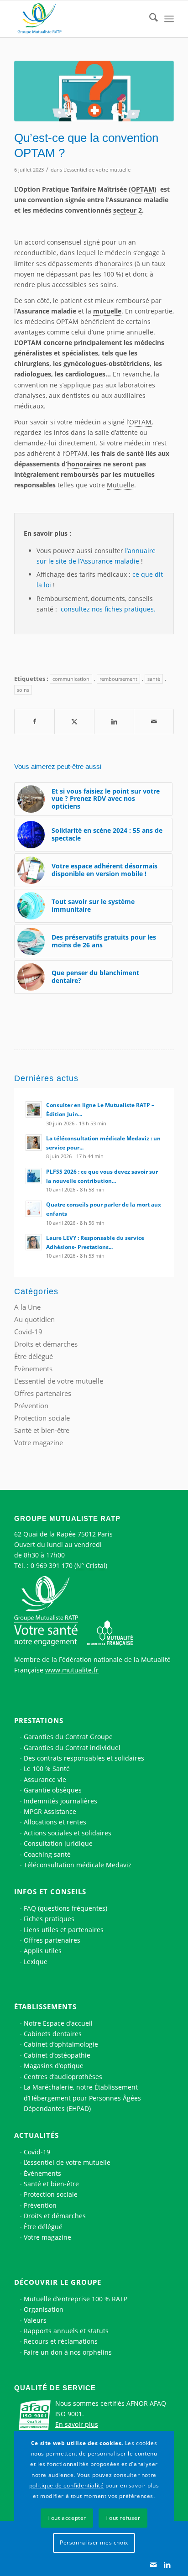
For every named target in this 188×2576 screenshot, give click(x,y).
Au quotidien (34, 1319)
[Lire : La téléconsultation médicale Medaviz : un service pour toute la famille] (34, 1143)
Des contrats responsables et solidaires (84, 1758)
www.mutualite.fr (72, 1670)
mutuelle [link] (107, 311)
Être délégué (34, 1356)
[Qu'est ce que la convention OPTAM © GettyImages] (94, 91)
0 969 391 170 (52, 1565)
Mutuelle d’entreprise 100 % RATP (76, 2299)
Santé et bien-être (42, 1430)
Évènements (33, 1369)
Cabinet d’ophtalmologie (61, 2044)
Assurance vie (45, 1779)
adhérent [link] (41, 453)
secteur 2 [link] (128, 210)
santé (154, 679)
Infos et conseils (50, 1892)
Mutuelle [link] (120, 485)
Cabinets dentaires (53, 2034)
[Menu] (169, 19)
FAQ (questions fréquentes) (65, 1908)
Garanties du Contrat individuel (72, 1748)
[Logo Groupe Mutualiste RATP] (78, 19)
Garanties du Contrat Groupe (68, 1737)
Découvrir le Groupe (58, 2282)
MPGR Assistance (50, 1811)
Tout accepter (67, 2518)
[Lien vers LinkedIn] (167, 2565)
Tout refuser (123, 2518)
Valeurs (35, 2320)
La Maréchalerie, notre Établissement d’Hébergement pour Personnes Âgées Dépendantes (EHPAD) (82, 2098)
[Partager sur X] (74, 721)
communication (71, 679)
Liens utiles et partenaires (64, 1930)
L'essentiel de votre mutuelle (97, 170)
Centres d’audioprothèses (63, 2077)
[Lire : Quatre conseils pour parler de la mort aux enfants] (34, 1209)
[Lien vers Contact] (153, 2565)
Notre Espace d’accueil (58, 2023)
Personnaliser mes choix (94, 2542)
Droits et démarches (46, 1344)
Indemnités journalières (60, 1801)
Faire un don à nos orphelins (68, 2352)
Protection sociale (42, 1418)
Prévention (31, 1406)
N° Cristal (91, 1565)
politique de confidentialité (67, 2485)
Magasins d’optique (54, 2066)
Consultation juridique (58, 1843)
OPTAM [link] (143, 189)
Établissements (45, 2006)
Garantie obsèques (53, 1790)
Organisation (44, 2309)
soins (23, 690)
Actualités (37, 2135)
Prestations (39, 1720)
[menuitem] (149, 19)
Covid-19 (28, 1332)
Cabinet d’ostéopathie (57, 2055)
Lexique (36, 1962)
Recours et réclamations (61, 2341)
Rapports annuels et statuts (66, 2331)
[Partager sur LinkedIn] (114, 721)
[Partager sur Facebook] (34, 721)
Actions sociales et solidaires (68, 1833)
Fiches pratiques (49, 1919)
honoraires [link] (116, 264)
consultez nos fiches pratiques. (107, 609)
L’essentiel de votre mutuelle (67, 2162)
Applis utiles (43, 1951)
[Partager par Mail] (154, 721)
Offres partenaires (43, 1393)
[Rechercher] (149, 19)
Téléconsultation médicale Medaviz (78, 1865)
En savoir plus (77, 2424)
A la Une (27, 1307)
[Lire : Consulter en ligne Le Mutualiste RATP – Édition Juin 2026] (34, 1109)
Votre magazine (39, 1442)
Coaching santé (47, 1854)
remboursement (118, 679)
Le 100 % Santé (47, 1769)
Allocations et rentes (55, 1822)
